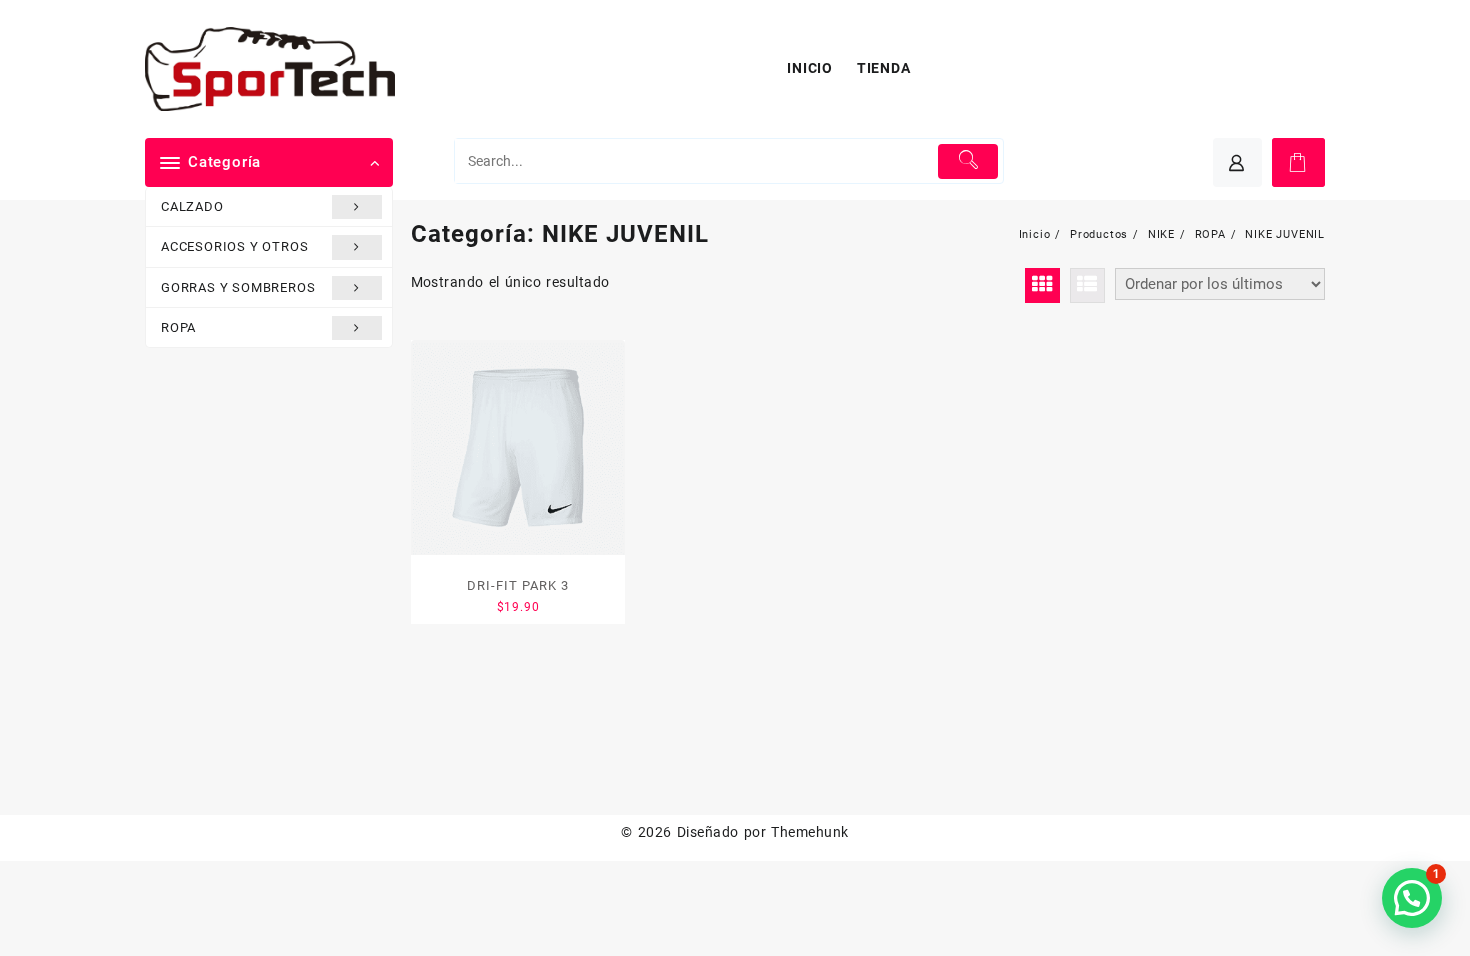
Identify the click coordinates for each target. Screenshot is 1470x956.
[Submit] (968, 161)
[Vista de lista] (1087, 285)
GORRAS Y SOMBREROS (238, 287)
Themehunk (809, 832)
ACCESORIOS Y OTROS (234, 246)
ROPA (178, 327)
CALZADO (192, 206)
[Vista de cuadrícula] (1042, 285)
